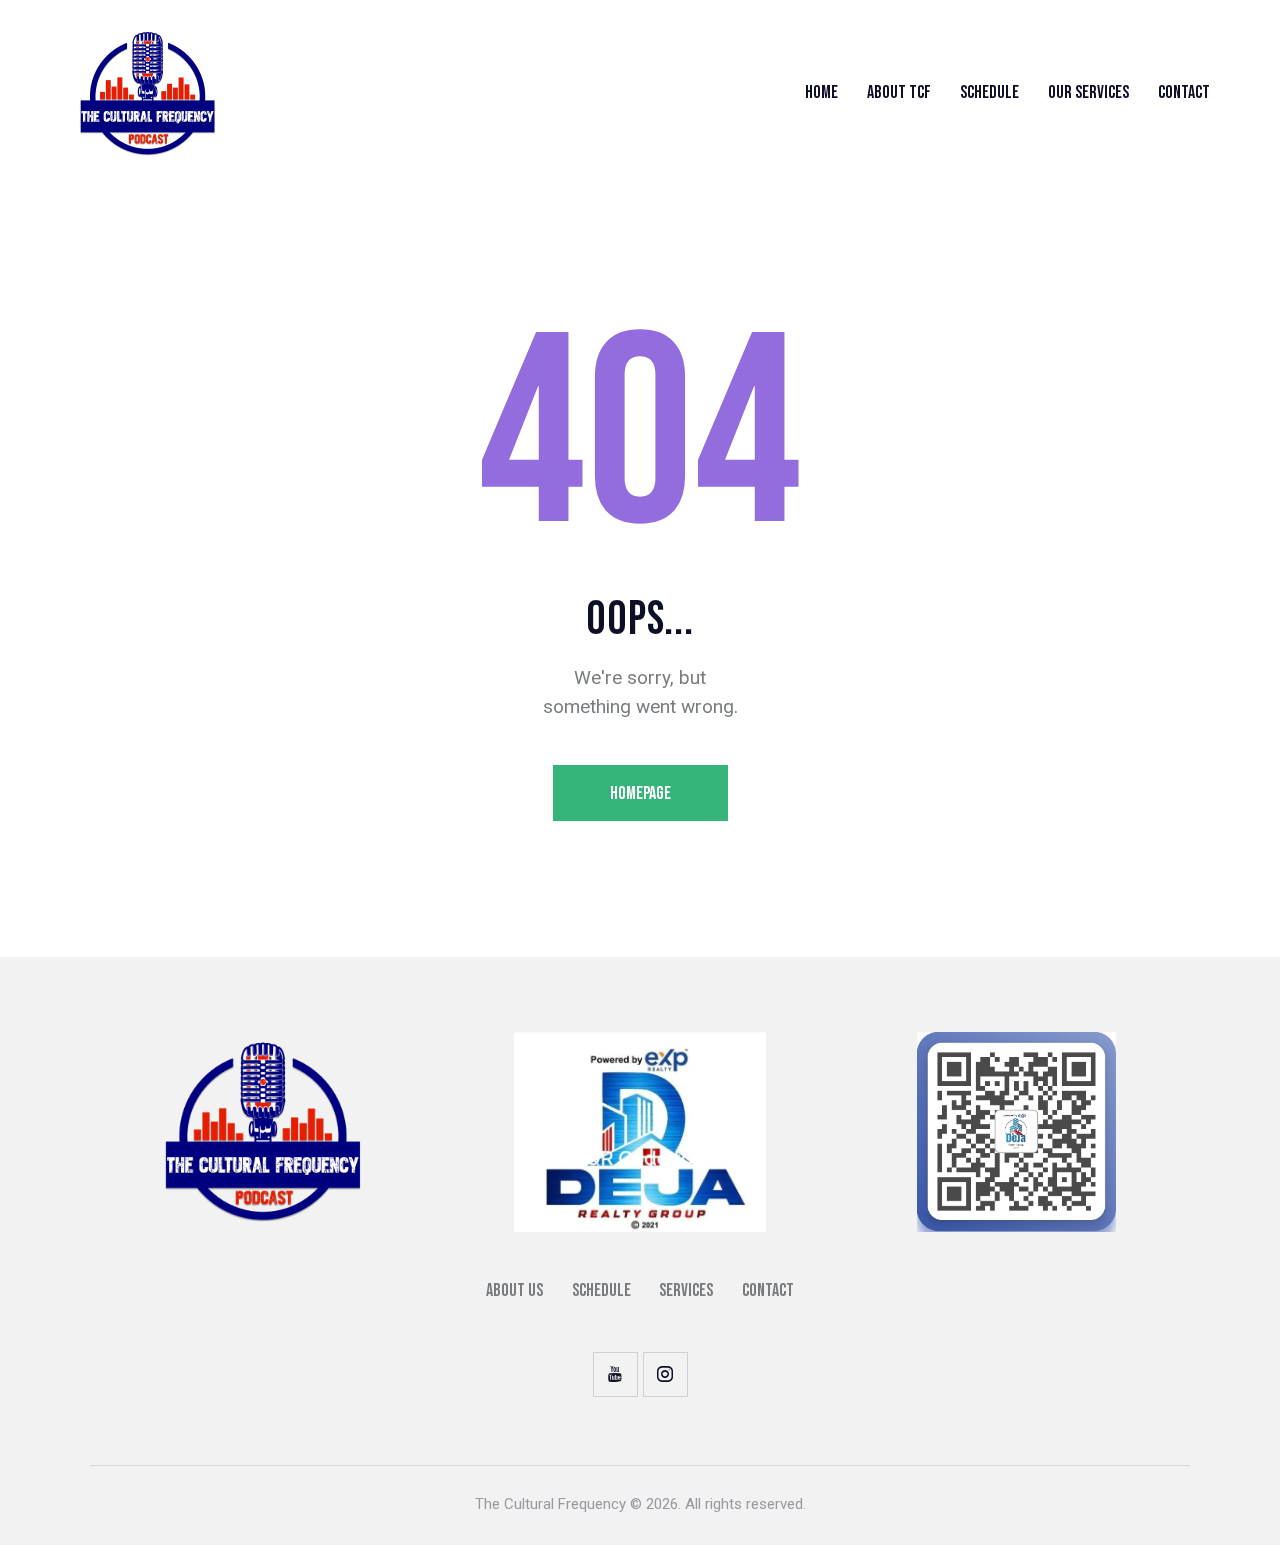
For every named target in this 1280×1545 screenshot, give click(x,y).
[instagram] (665, 1374)
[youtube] (615, 1374)
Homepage (640, 793)
